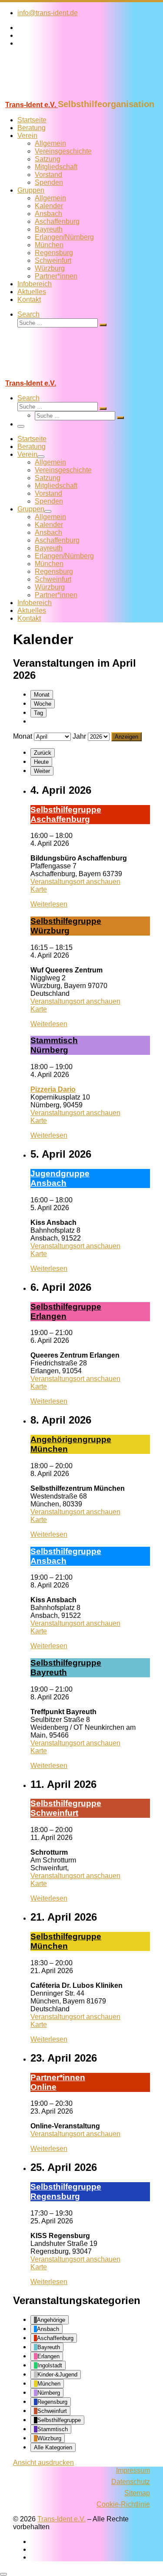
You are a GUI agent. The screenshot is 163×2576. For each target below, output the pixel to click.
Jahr (79, 736)
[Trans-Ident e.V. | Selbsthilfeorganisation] (54, 95)
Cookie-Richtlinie (123, 2504)
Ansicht (43, 2463)
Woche (43, 704)
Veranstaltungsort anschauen (75, 882)
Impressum (133, 2470)
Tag (38, 713)
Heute (41, 762)
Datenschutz (131, 2482)
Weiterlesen (49, 904)
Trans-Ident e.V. (62, 2519)
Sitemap (137, 2493)
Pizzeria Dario (53, 1089)
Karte (39, 889)
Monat (42, 695)
